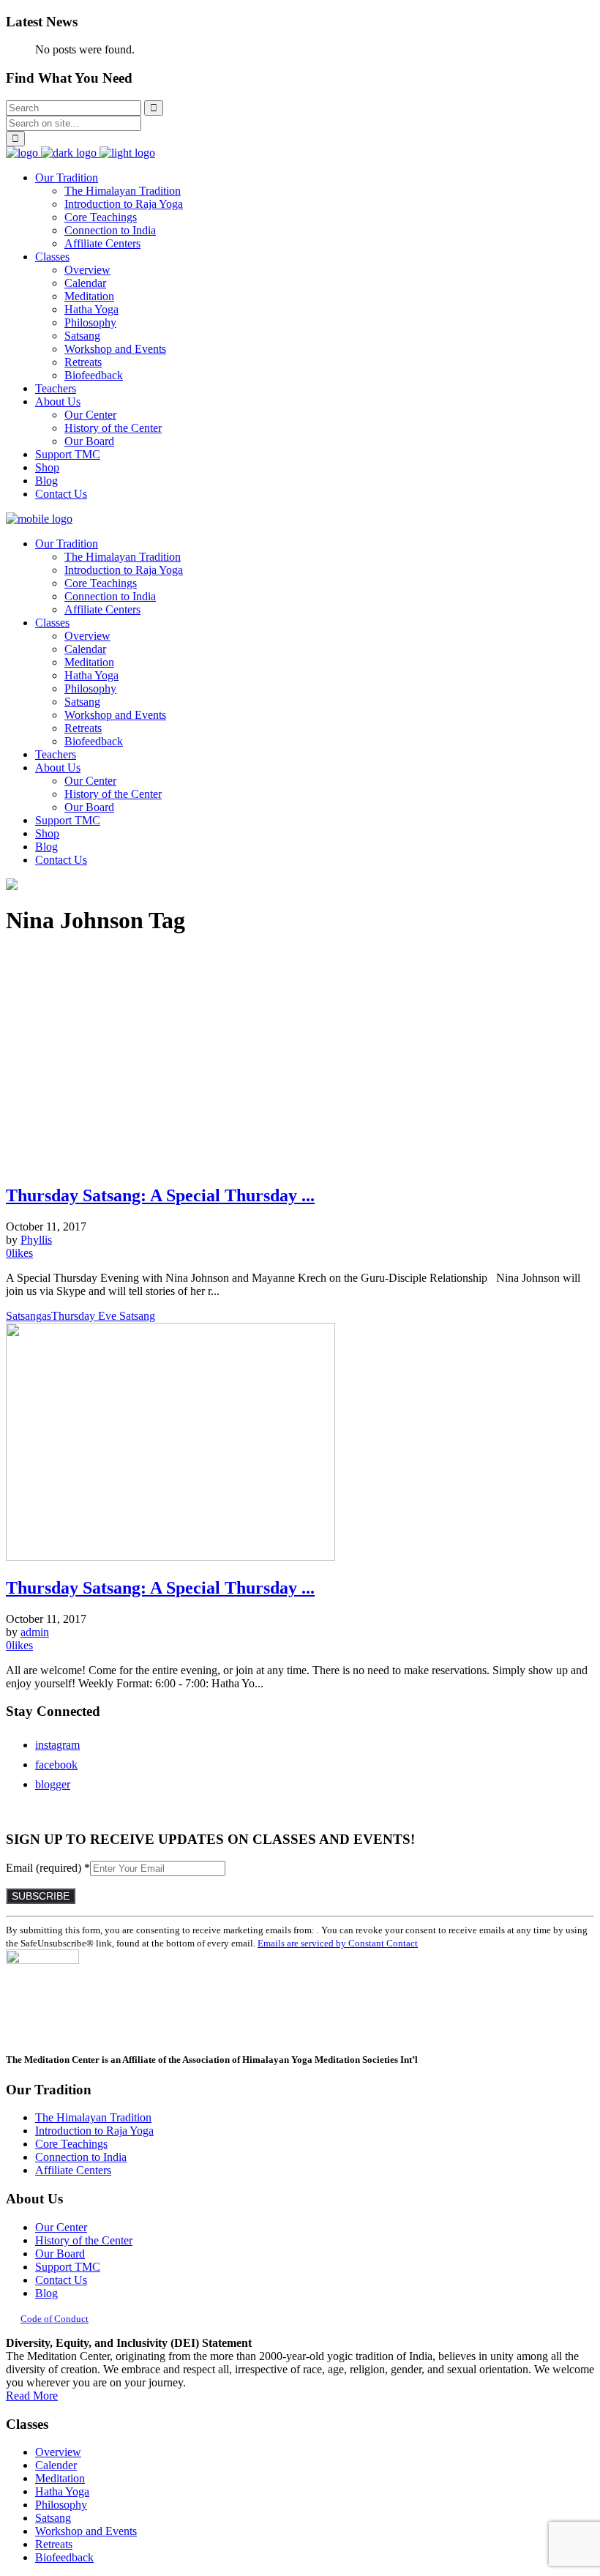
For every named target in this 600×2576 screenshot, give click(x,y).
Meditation (60, 2478)
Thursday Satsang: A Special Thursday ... (160, 1195)
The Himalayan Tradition (93, 2117)
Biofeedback (64, 2557)
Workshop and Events (86, 2531)
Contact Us (61, 2280)
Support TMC (68, 2267)
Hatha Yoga (62, 2491)
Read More (32, 2396)
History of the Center (84, 2240)
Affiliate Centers (73, 2170)
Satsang (53, 2518)
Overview (58, 2452)
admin (35, 1632)
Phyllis (36, 1240)
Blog (46, 2293)
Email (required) (48, 1868)
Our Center (61, 2227)
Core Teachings (71, 2144)
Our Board (60, 2254)
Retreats (54, 2544)
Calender (56, 2465)
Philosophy (61, 2505)
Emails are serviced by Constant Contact (338, 1943)
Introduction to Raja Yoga (94, 2131)
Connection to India (81, 2157)
